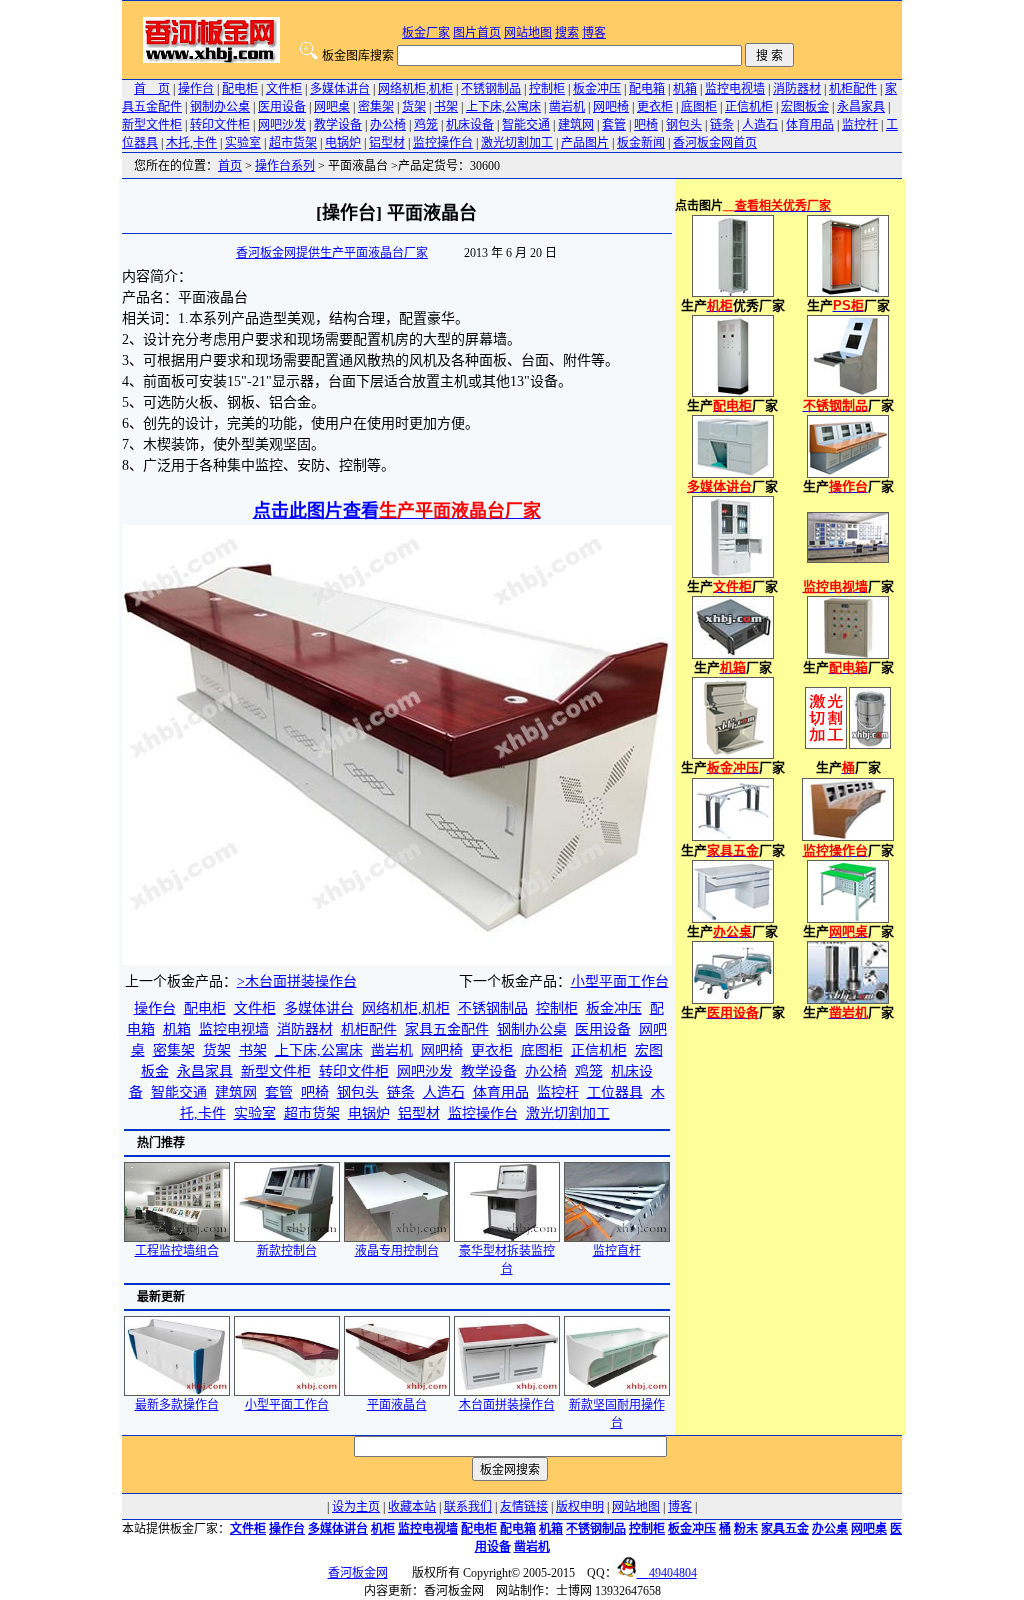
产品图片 (585, 143)
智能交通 (526, 125)
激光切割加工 (517, 143)
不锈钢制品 (491, 89)
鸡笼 (426, 125)
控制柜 (547, 89)
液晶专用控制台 (397, 1251)
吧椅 (646, 125)
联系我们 (468, 1507)
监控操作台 (443, 143)
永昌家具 (861, 107)
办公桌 (830, 1529)
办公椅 (388, 125)
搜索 (567, 33)
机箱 (685, 89)
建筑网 (576, 125)
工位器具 (615, 1092)
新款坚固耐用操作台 (617, 1414)
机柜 (383, 1529)
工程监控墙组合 (177, 1251)
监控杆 (860, 125)
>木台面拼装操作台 (297, 981)
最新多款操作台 (177, 1405)
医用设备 (282, 107)
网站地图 (528, 33)
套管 (614, 125)
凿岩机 (567, 107)
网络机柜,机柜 (415, 89)
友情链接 (524, 1507)
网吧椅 (611, 107)
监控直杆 (617, 1251)
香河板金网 (358, 1573)
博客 (594, 33)
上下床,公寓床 (503, 107)
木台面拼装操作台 (507, 1405)
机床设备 (470, 125)
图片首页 (477, 33)
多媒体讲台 (340, 89)
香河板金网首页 (715, 143)
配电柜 (240, 89)
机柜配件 (853, 89)
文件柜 (284, 89)
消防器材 (797, 89)
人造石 (760, 125)
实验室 (243, 143)
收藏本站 (412, 1507)
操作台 (196, 89)
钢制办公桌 (220, 107)
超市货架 (293, 143)
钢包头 (684, 125)
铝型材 (387, 143)
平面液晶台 (397, 1405)
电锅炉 (343, 143)
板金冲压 (597, 89)
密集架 (376, 107)
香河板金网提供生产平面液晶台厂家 (332, 253)
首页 (230, 166)
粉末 (746, 1529)
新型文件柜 (152, 125)
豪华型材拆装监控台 (507, 1260)
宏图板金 (805, 107)
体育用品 (810, 125)
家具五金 (785, 1529)
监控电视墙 (735, 89)
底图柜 (699, 107)
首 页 (152, 89)
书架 (446, 107)
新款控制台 (287, 1251)
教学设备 (338, 125)
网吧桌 (332, 107)
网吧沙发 (282, 125)
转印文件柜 (220, 125)
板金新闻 (641, 143)
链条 (722, 125)
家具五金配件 (447, 1029)
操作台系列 (285, 166)
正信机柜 (749, 107)
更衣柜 (655, 107)
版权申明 (580, 1507)
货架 (414, 107)
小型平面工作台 (620, 981)
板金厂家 (426, 33)
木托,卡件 (191, 143)
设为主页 (356, 1507)
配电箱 (647, 89)
